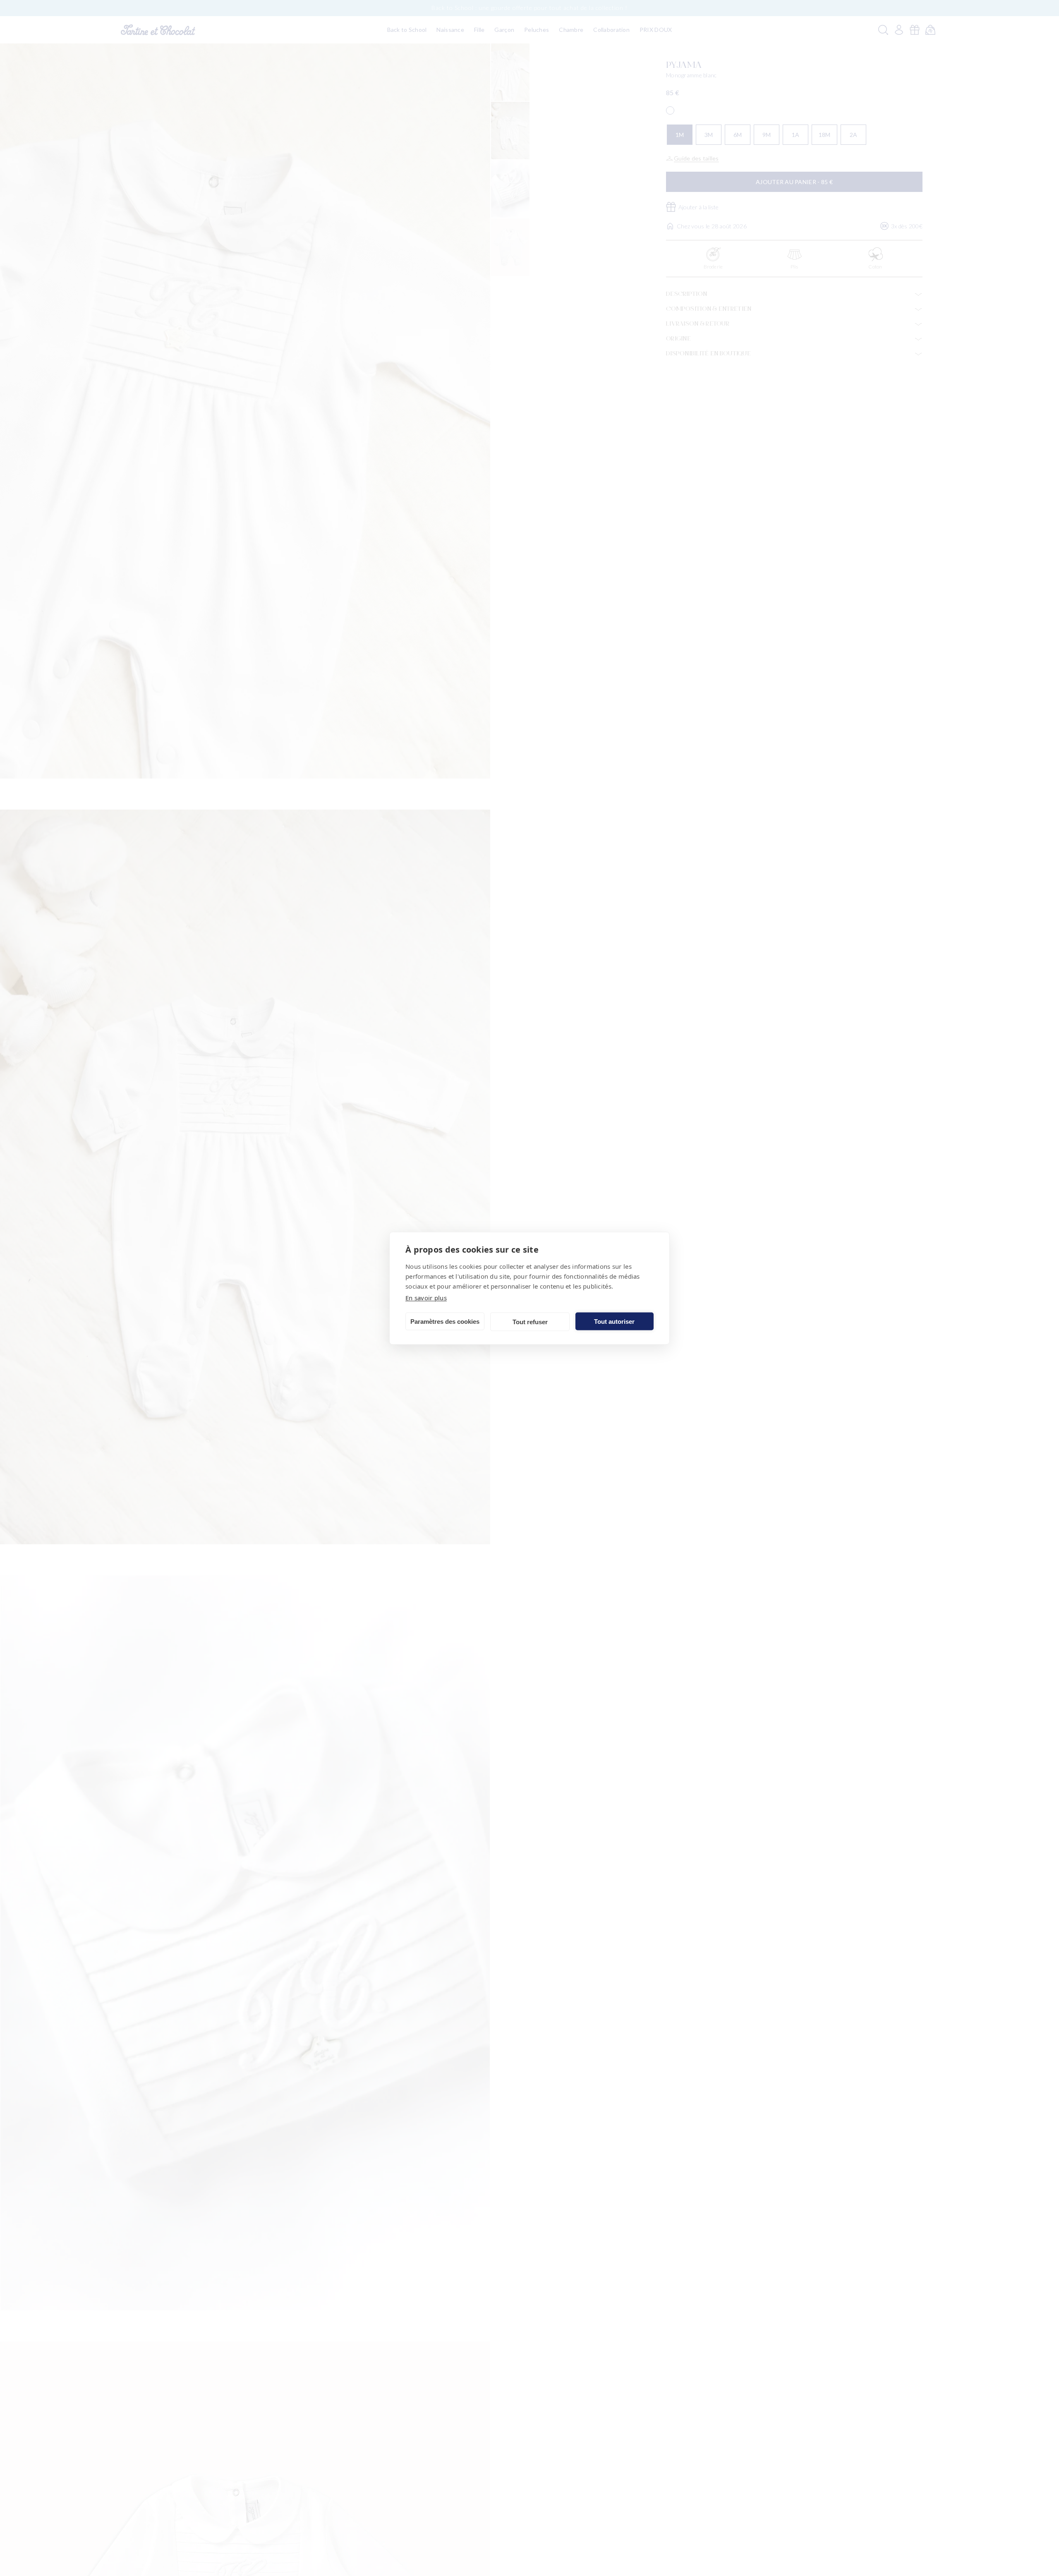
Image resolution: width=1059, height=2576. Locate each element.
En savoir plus (426, 1297)
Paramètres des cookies (445, 1321)
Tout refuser (530, 1322)
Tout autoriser (614, 1321)
